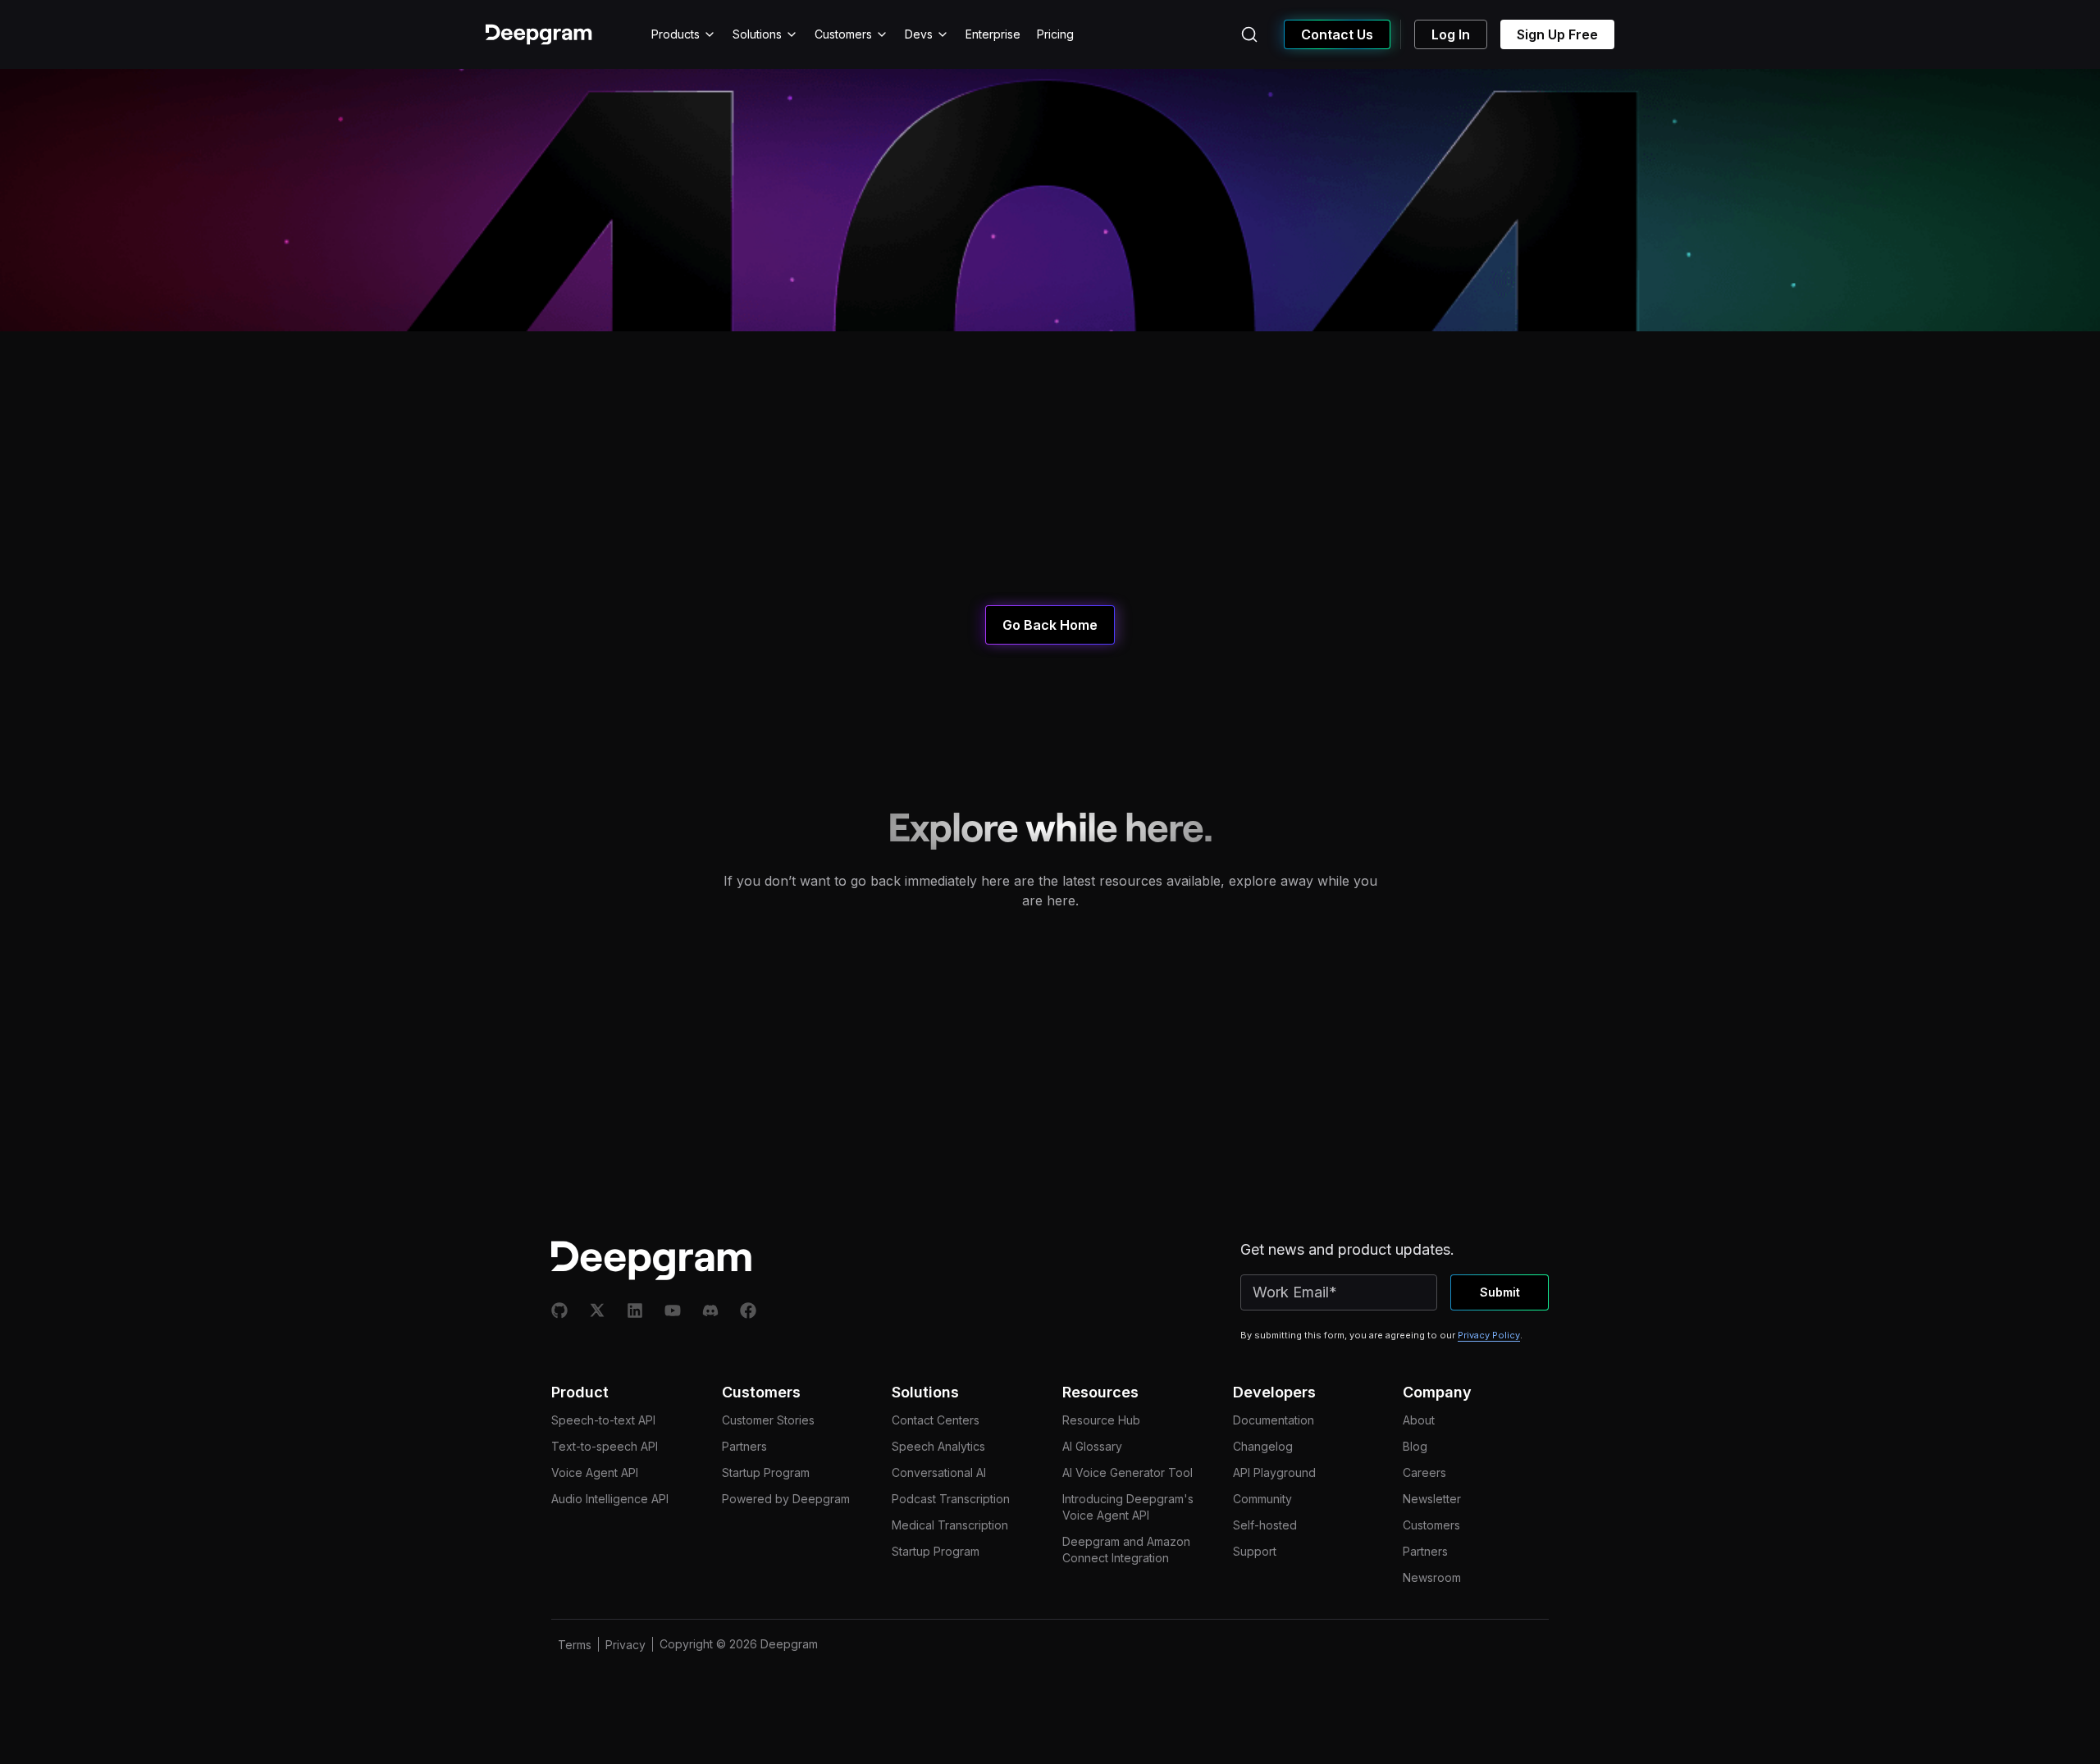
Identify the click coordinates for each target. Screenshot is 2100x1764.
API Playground (1274, 1472)
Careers (1424, 1472)
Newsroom (1432, 1577)
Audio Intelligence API (610, 1499)
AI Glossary (1092, 1446)
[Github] (559, 1310)
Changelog (1263, 1446)
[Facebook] (748, 1310)
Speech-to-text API (603, 1420)
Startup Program (766, 1472)
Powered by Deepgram (786, 1499)
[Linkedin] (635, 1310)
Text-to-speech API (605, 1446)
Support (1255, 1551)
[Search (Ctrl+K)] (1249, 34)
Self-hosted (1265, 1525)
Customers (843, 34)
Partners (744, 1446)
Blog (1415, 1446)
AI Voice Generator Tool (1128, 1472)
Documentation (1274, 1420)
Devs (919, 34)
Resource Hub (1101, 1420)
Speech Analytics (938, 1446)
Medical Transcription (950, 1525)
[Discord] (710, 1310)
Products (676, 34)
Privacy (625, 1645)
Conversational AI (939, 1472)
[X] (597, 1310)
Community (1262, 1499)
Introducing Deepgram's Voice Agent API (1128, 1507)
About (1419, 1420)
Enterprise (993, 34)
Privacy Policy (1489, 1335)
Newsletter (1432, 1499)
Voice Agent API (595, 1472)
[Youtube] (673, 1310)
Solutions (757, 34)
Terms (575, 1645)
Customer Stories (768, 1420)
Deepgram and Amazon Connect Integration (1126, 1550)
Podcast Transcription (951, 1499)
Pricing (1055, 34)
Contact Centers (936, 1420)
